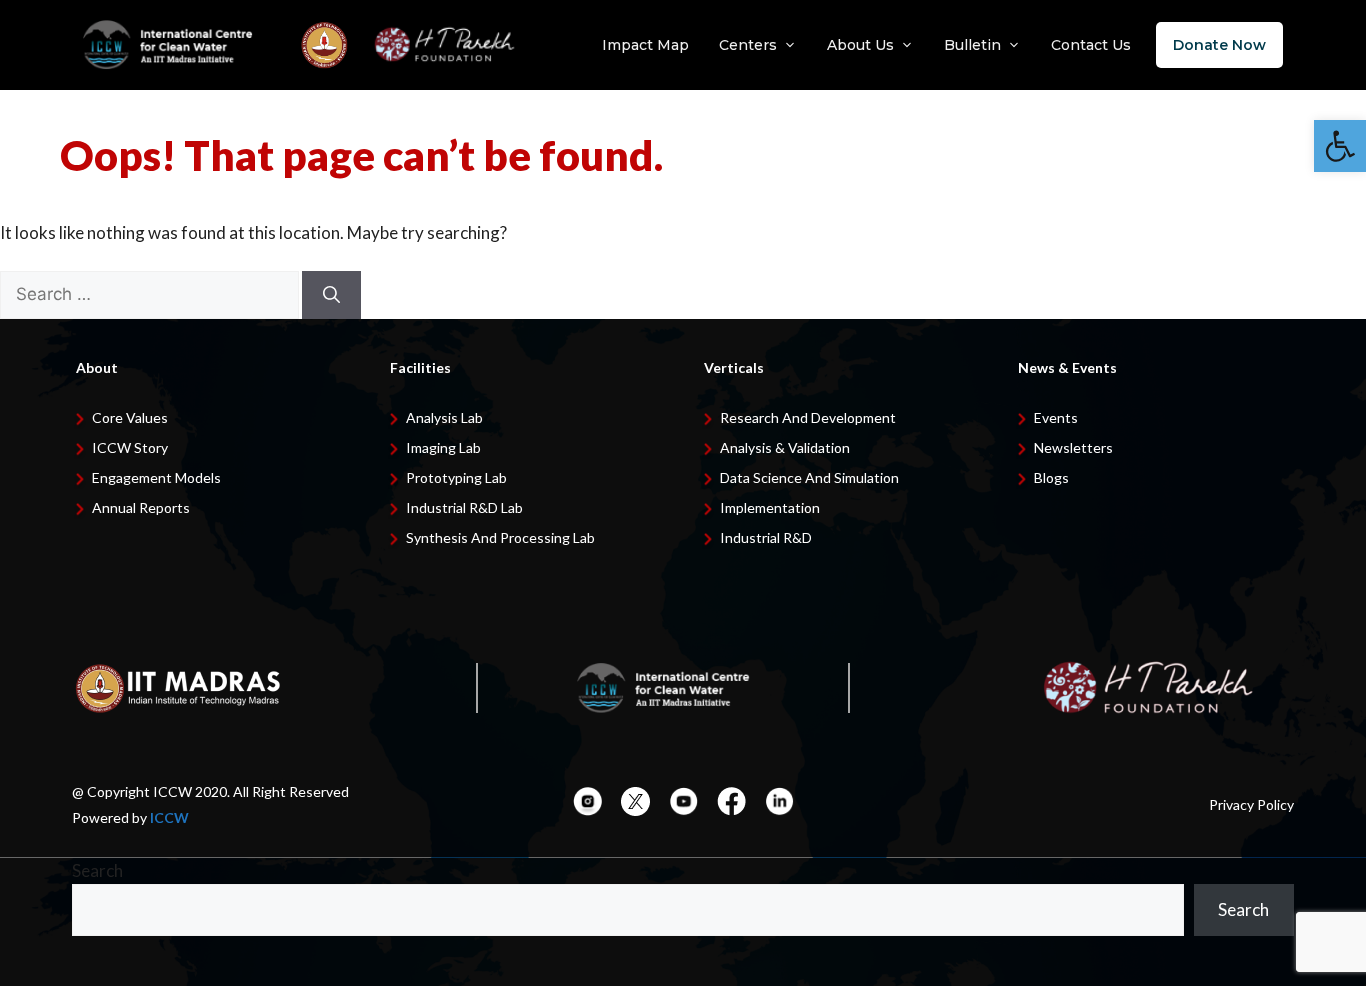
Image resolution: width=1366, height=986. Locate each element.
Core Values (130, 417)
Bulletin (972, 45)
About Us (860, 45)
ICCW (169, 817)
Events (1056, 417)
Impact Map (645, 45)
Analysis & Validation (785, 447)
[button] (1340, 146)
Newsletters (1073, 447)
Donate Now (1219, 45)
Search (97, 870)
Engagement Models (156, 477)
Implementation (770, 507)
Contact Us (1091, 45)
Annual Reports (141, 507)
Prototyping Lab (456, 477)
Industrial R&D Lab (464, 507)
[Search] (331, 295)
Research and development (808, 417)
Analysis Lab (444, 417)
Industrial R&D (766, 537)
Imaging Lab (443, 447)
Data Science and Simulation (809, 477)
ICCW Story (130, 447)
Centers (748, 45)
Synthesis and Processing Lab (500, 537)
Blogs (1051, 477)
